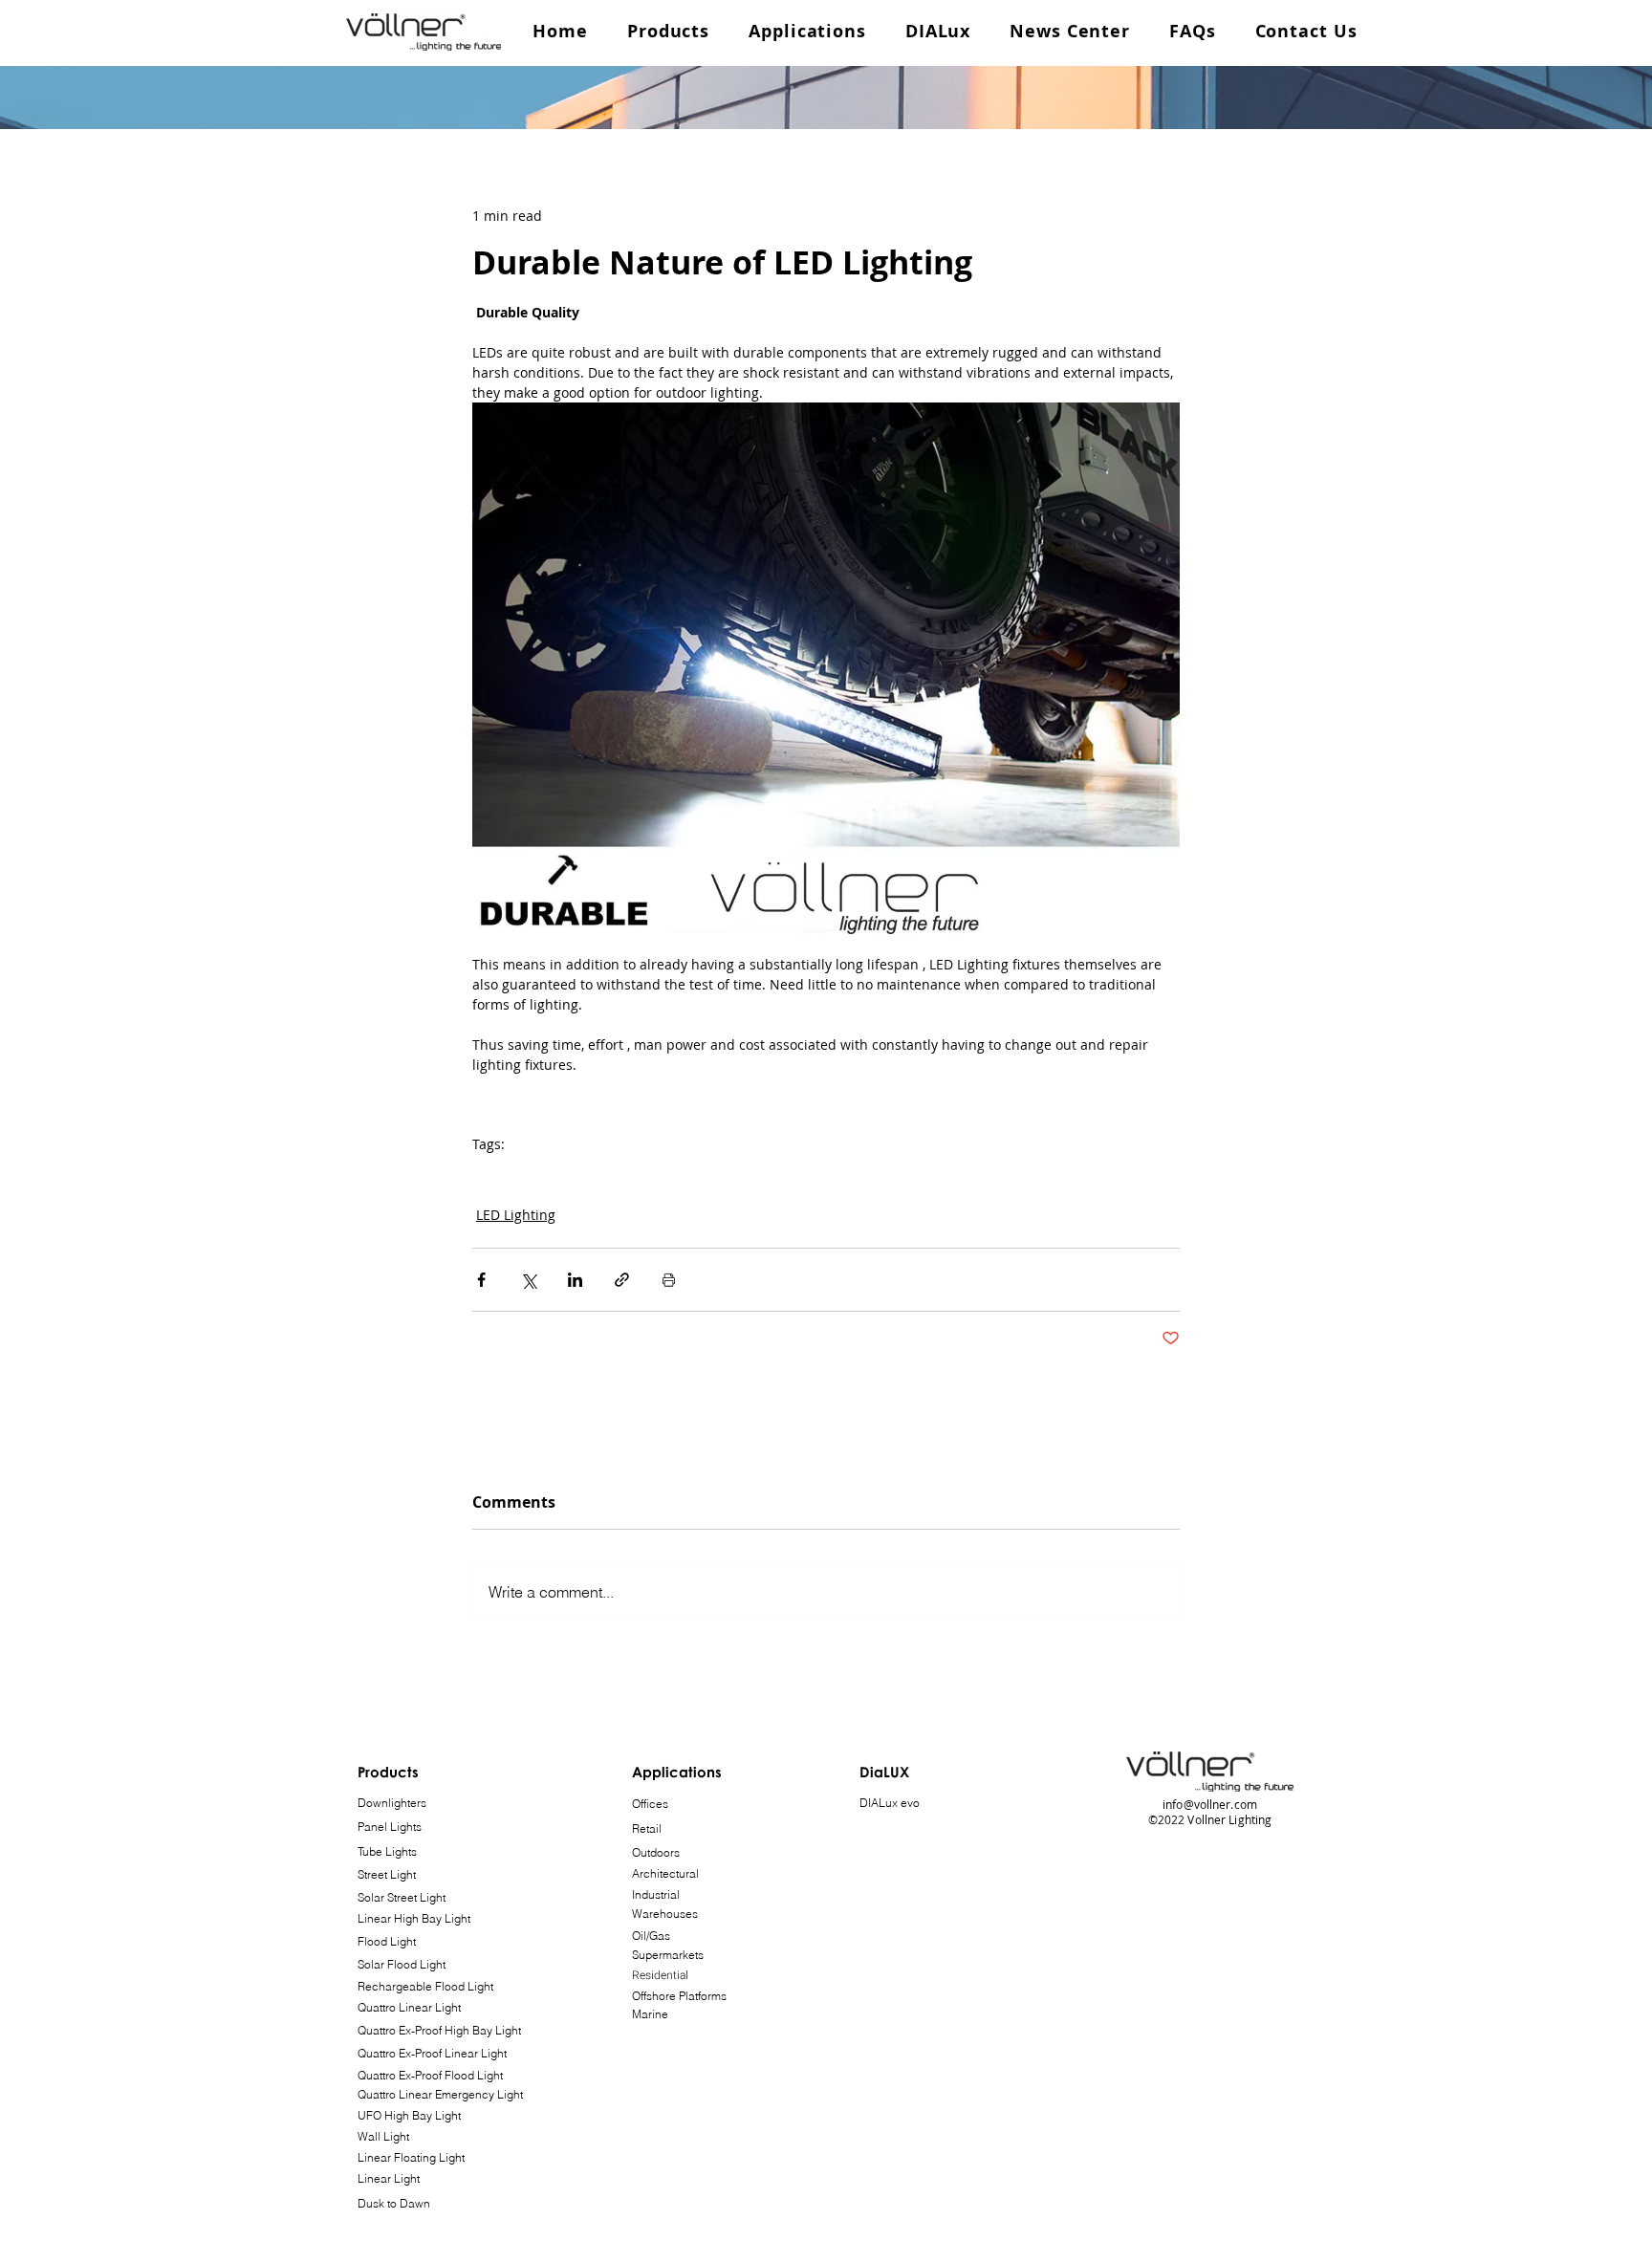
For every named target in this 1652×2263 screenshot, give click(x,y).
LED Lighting (516, 1215)
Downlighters (392, 1803)
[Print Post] (669, 1280)
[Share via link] (622, 1280)
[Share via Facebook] (481, 1280)
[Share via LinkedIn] (575, 1280)
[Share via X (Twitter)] (528, 1280)
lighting (601, 1174)
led (482, 1174)
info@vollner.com (1210, 1804)
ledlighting (535, 1174)
